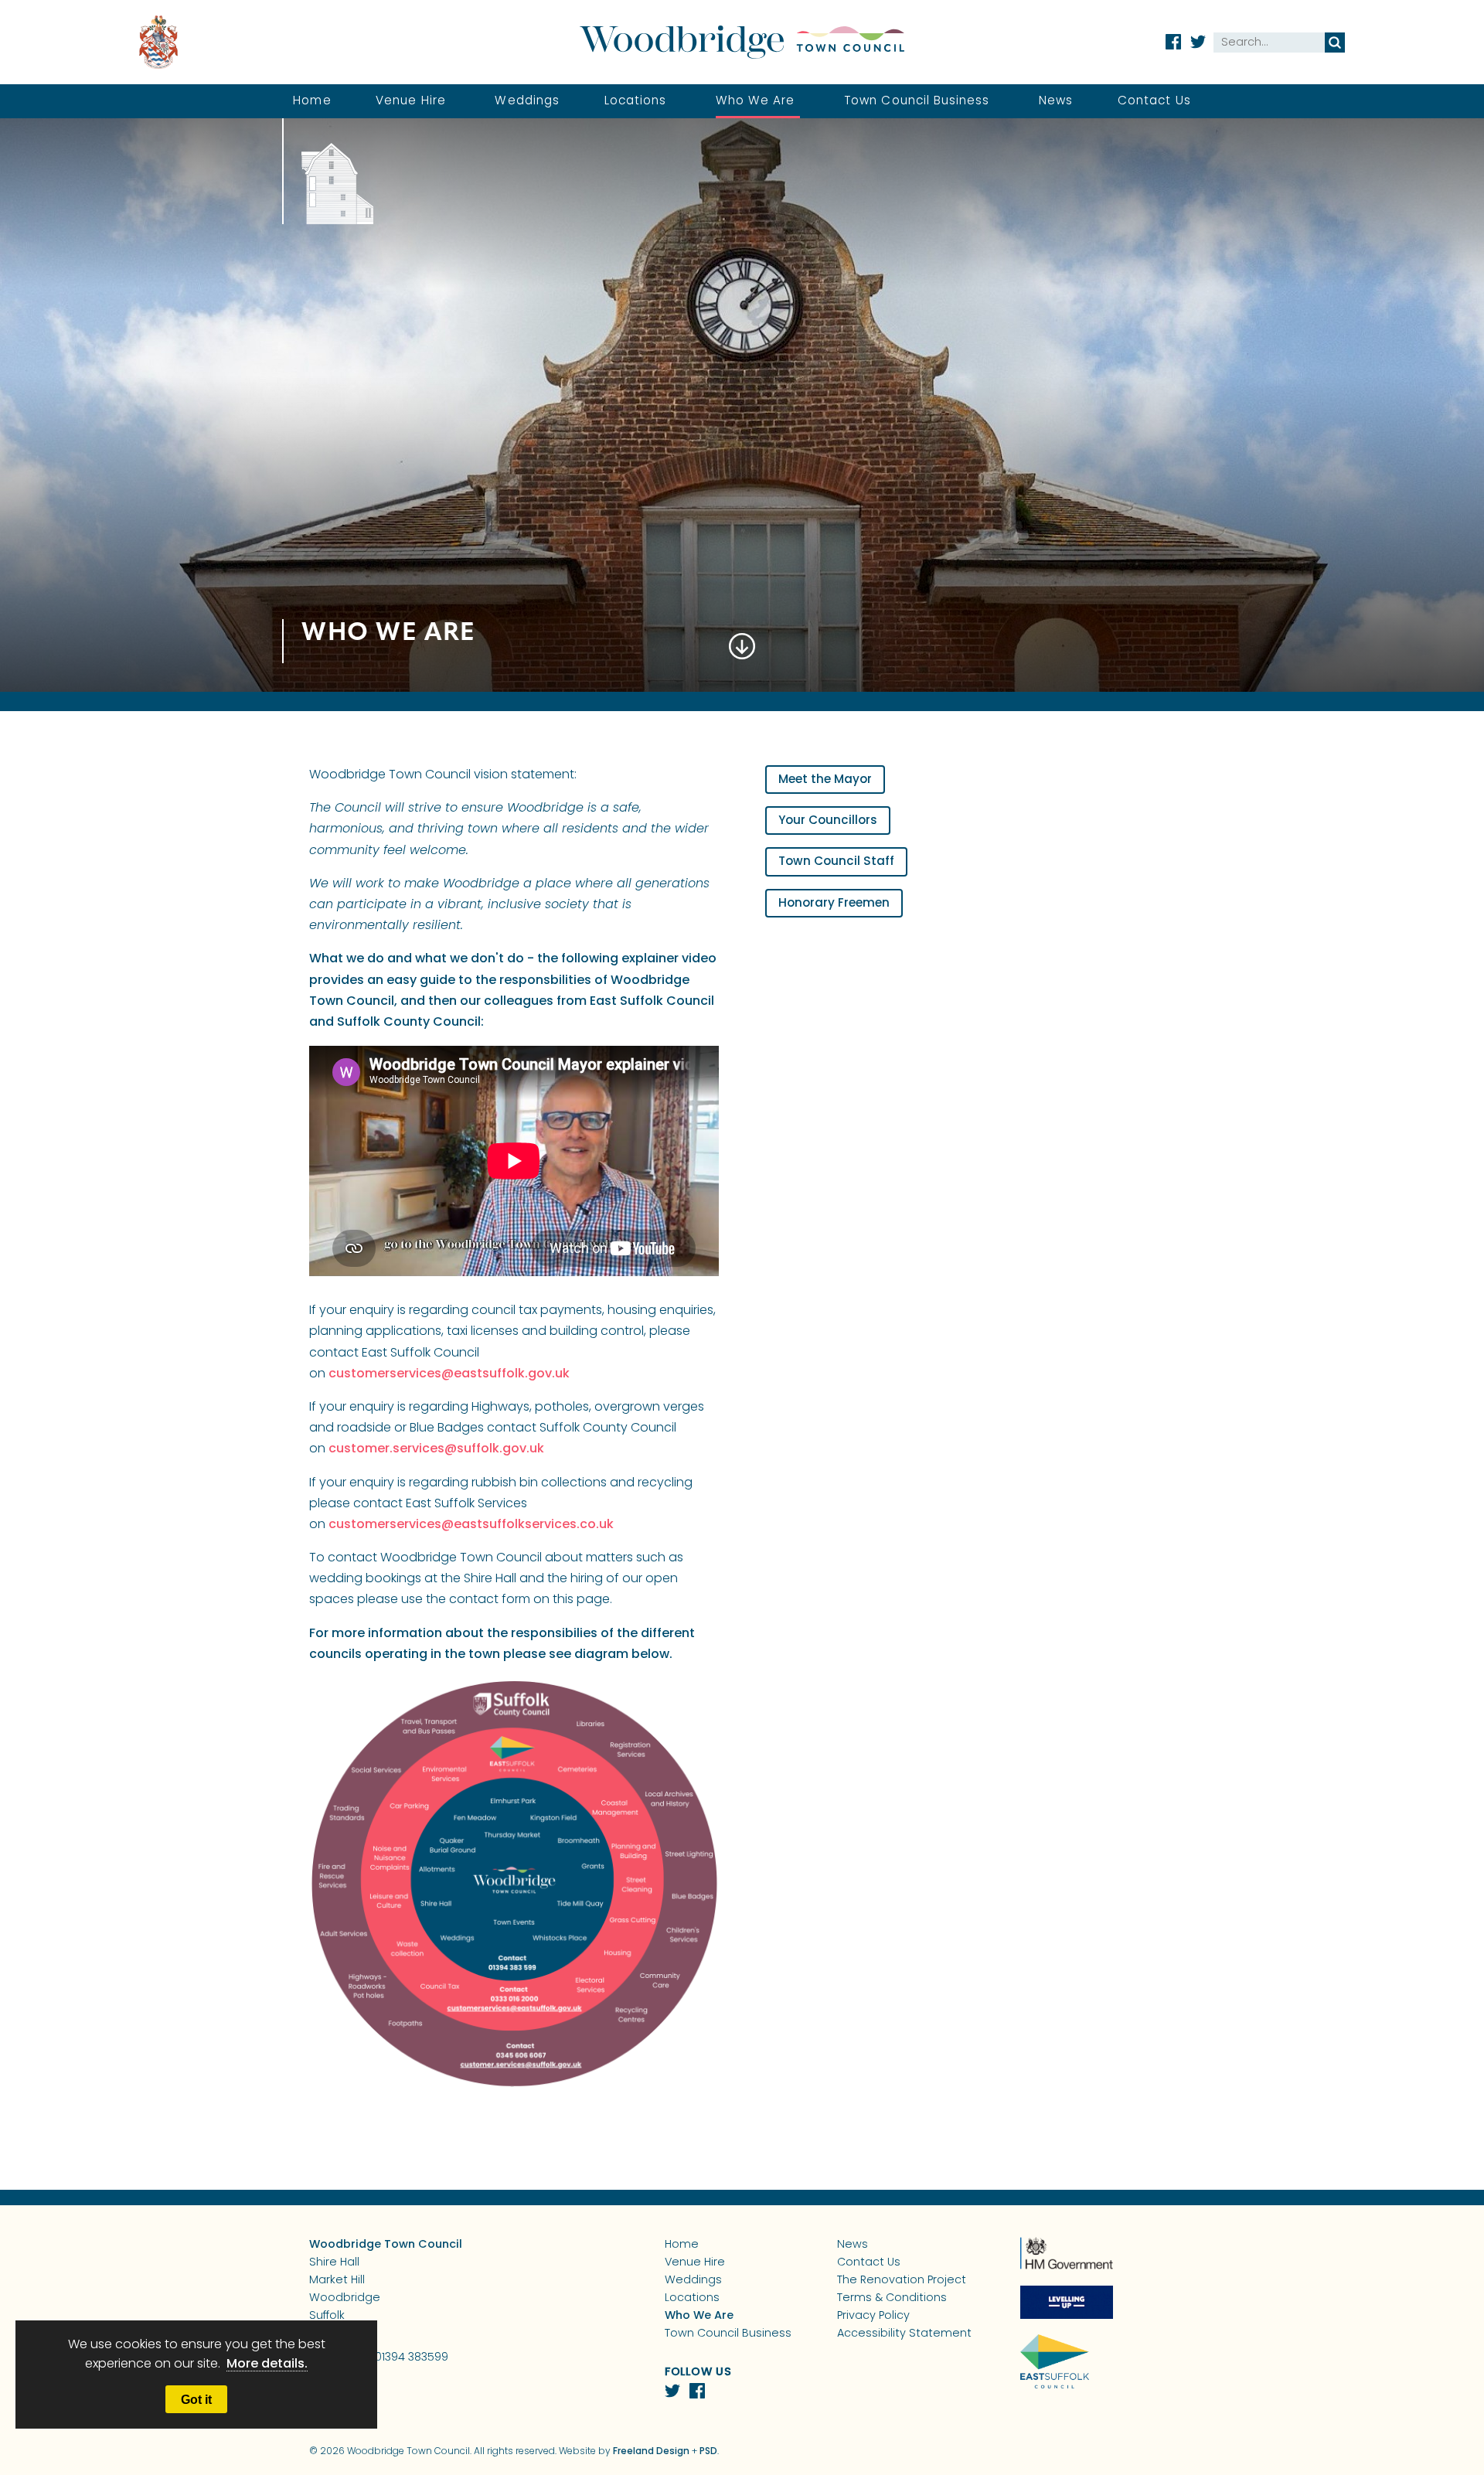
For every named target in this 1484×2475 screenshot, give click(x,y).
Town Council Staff (836, 862)
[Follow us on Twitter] (1198, 42)
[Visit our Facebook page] (1173, 42)
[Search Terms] (1269, 43)
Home (312, 102)
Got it (196, 2399)
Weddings (527, 102)
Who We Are (756, 102)
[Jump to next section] (742, 659)
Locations (636, 102)
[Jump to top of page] (1409, 2421)
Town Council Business (917, 102)
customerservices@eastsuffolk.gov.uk (449, 1374)
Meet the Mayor (825, 780)
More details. (267, 2364)
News (1056, 102)
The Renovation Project (902, 2281)
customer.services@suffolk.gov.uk (436, 1449)
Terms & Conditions (892, 2298)
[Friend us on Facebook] (697, 2391)
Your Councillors (828, 821)
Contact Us (1154, 102)
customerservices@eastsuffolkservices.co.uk (471, 1525)
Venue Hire (411, 102)
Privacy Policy (873, 2316)
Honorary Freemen (834, 904)
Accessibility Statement (904, 2334)
